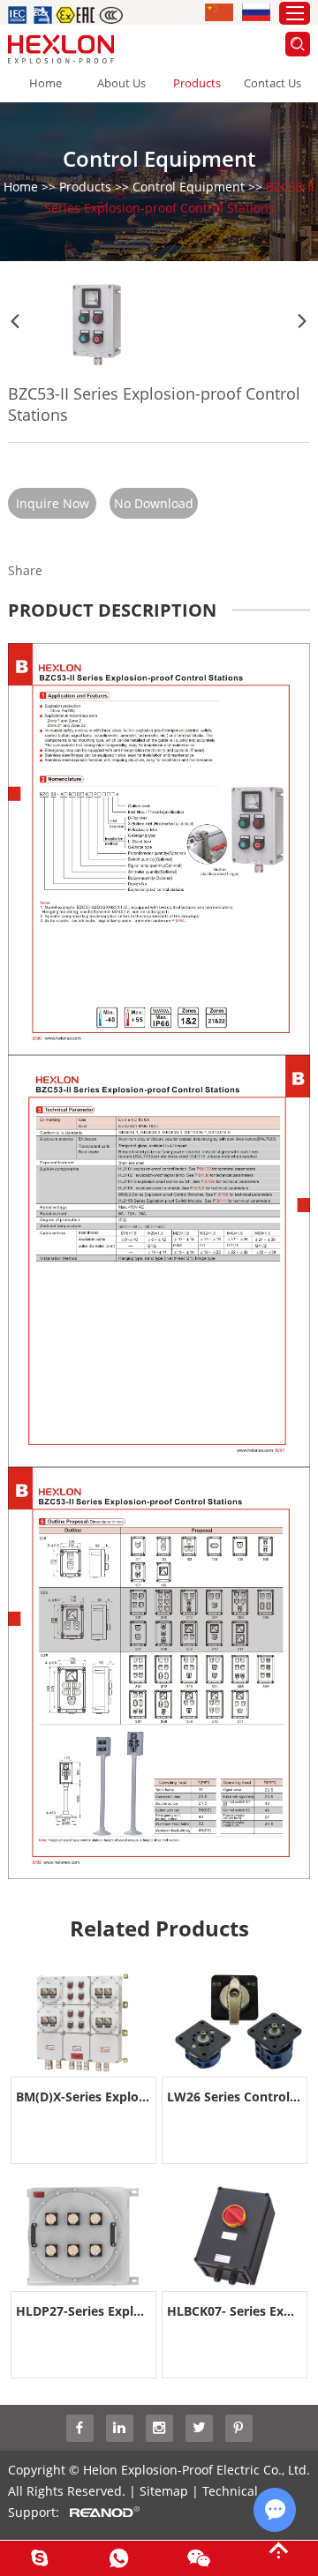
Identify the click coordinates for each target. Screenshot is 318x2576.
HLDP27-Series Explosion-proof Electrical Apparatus (83, 2311)
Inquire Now (53, 503)
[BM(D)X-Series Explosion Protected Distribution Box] (83, 2023)
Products (197, 83)
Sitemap (164, 2491)
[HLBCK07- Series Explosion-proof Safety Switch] (234, 2236)
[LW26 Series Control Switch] (234, 2023)
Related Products (159, 1928)
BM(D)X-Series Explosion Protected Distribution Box (83, 2097)
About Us (121, 83)
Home (45, 83)
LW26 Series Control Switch (234, 2097)
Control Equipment (189, 186)
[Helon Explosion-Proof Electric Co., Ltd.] (61, 49)
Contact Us (273, 83)
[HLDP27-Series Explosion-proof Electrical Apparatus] (83, 2236)
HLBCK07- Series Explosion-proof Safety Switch (234, 2311)
